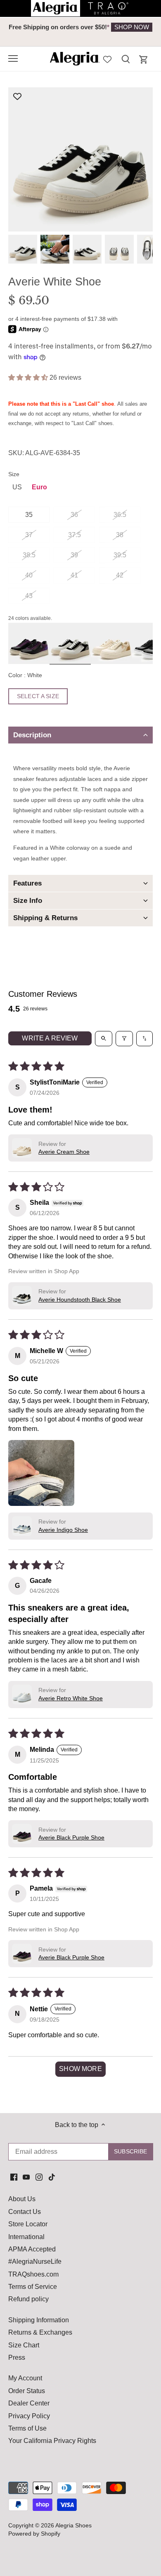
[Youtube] (26, 2177)
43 (29, 596)
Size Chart (24, 2345)
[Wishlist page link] (107, 58)
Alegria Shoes (73, 2525)
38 (120, 535)
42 (120, 575)
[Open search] (104, 1038)
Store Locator (28, 2224)
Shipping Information (39, 2320)
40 (29, 575)
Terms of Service (33, 2287)
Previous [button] (25, 32)
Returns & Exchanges (40, 2332)
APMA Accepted (32, 2249)
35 (29, 515)
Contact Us (25, 2212)
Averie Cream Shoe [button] (64, 1152)
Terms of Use (27, 2428)
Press (17, 2357)
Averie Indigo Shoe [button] (63, 1530)
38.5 (29, 555)
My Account (25, 2378)
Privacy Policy (29, 2416)
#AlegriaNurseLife (35, 2262)
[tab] (80, 735)
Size (14, 474)
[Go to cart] (144, 60)
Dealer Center (29, 2403)
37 (29, 535)
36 (74, 515)
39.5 (120, 555)
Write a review (50, 1038)
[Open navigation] (13, 58)
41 (74, 575)
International (26, 2237)
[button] (29, 378)
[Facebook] (14, 2177)
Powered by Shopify (34, 2534)
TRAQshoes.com (33, 2274)
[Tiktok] (52, 2177)
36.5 (120, 515)
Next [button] (136, 32)
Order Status (27, 2391)
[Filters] (124, 1038)
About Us (22, 2199)
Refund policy (28, 2299)
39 (74, 555)
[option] (80, 27)
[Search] (125, 59)
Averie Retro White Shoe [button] (71, 1698)
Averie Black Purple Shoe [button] (71, 1837)
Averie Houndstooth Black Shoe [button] (80, 1300)
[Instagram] (39, 2177)
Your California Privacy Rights (52, 2441)
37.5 (75, 535)
